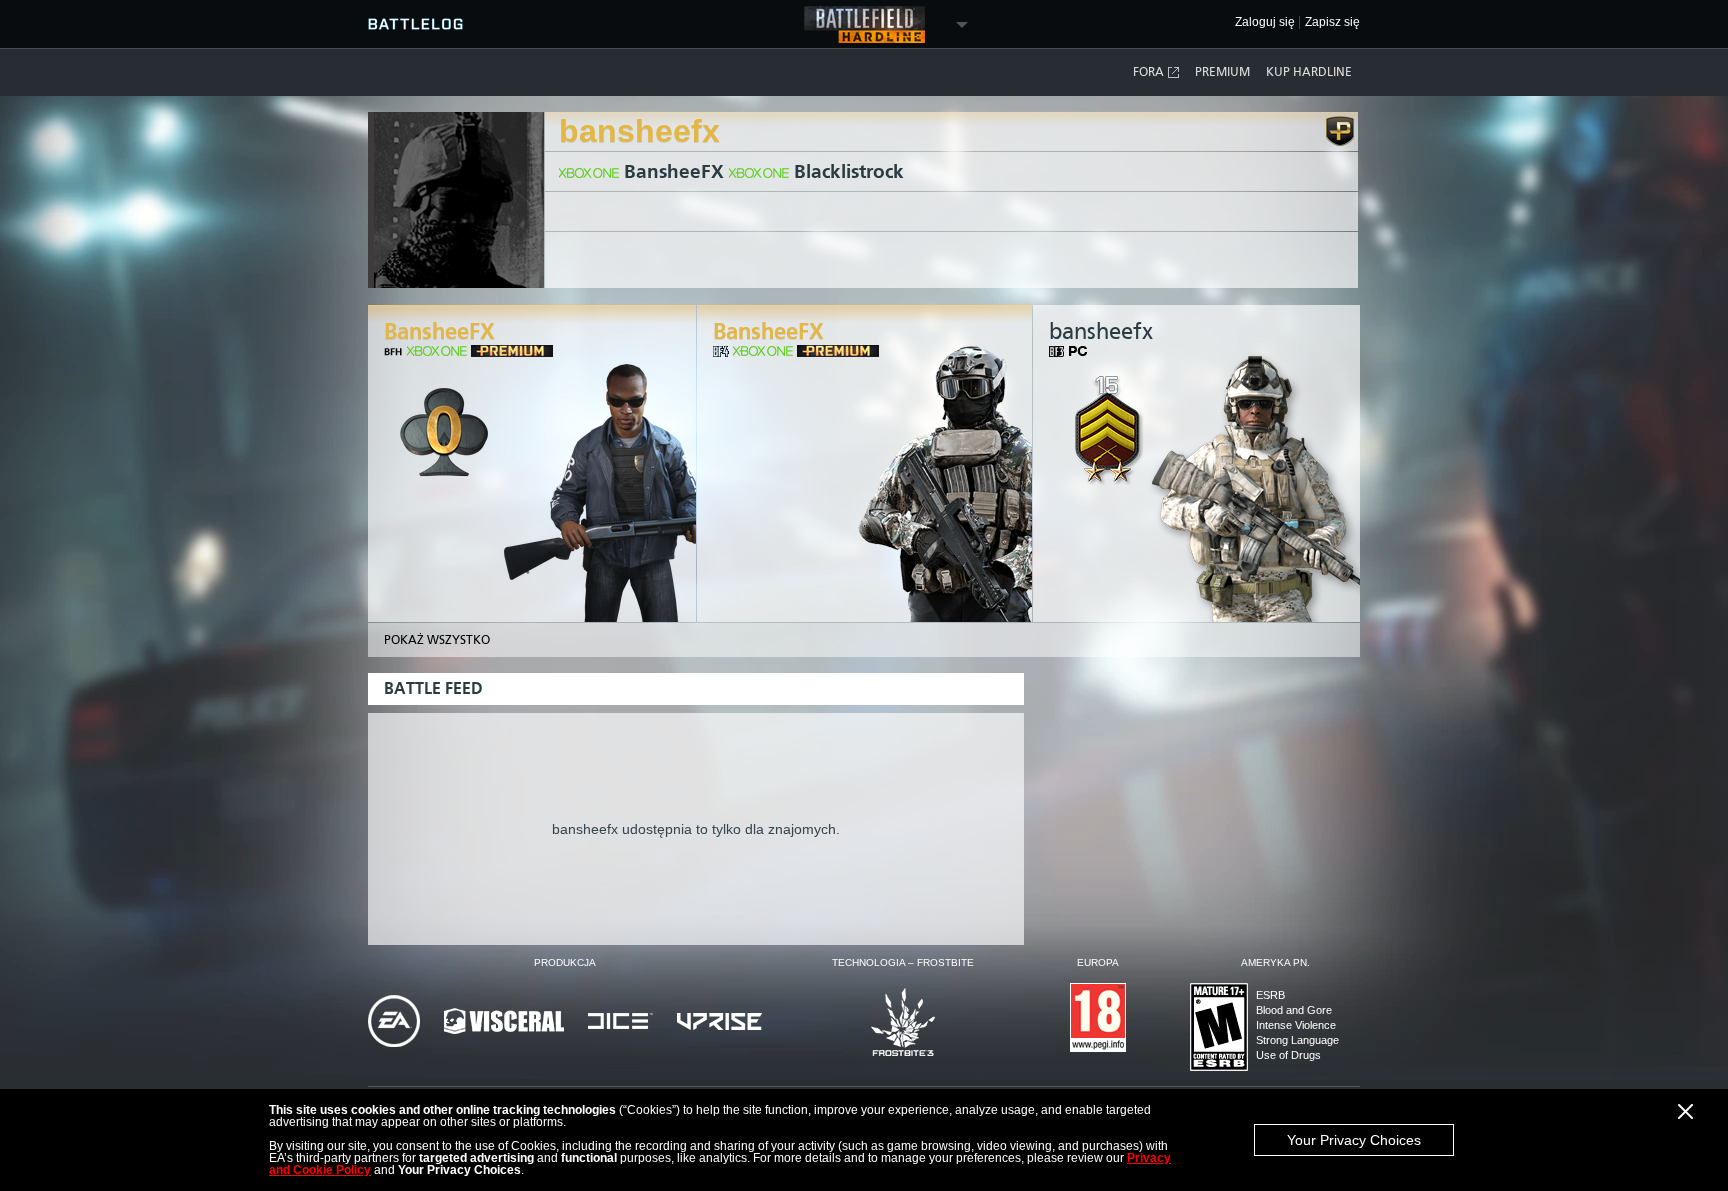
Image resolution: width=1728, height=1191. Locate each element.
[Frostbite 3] (903, 1023)
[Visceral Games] (504, 1022)
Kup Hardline (1309, 72)
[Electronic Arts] (394, 1022)
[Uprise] (719, 1023)
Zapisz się (1332, 22)
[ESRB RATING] (1219, 1028)
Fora (1148, 72)
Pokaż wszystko (437, 640)
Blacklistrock (849, 171)
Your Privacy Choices (1354, 1140)
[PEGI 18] (1098, 1019)
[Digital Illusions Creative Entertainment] (620, 1022)
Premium (1222, 72)
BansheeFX (674, 171)
